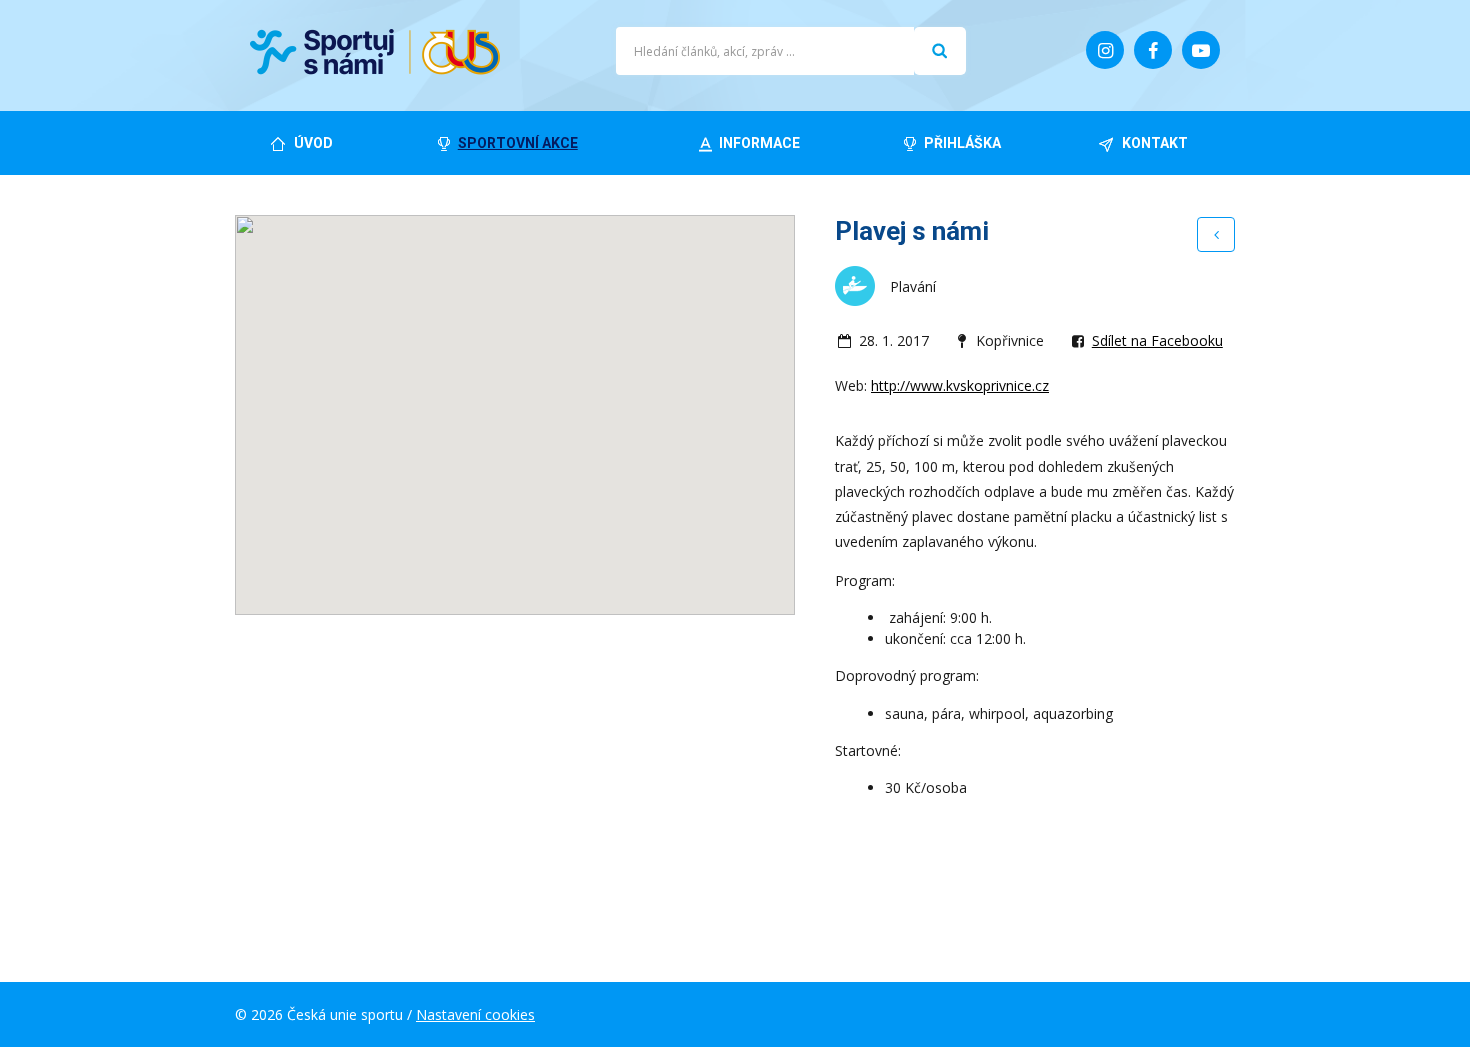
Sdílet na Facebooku (1157, 340)
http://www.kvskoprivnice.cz (960, 385)
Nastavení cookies (475, 1014)
